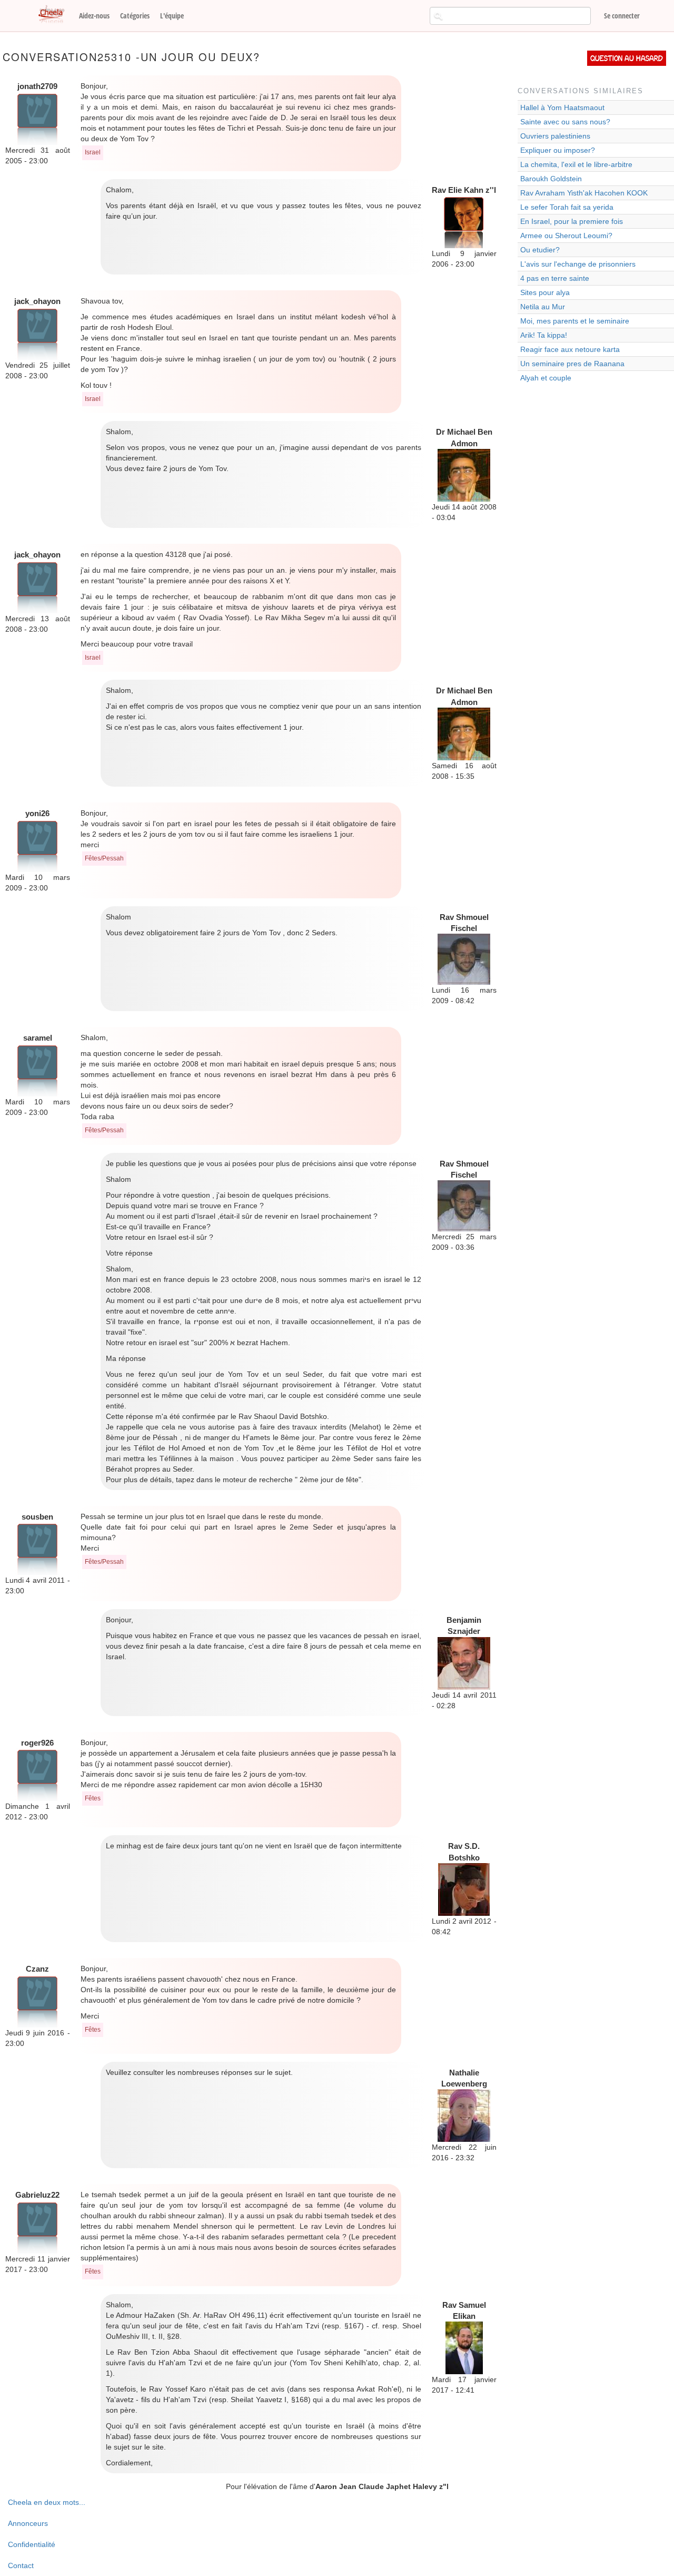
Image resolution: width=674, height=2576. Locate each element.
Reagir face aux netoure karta (570, 349)
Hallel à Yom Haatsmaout (562, 107)
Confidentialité (32, 2544)
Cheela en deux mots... (47, 2502)
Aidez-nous (94, 16)
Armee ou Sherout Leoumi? (566, 236)
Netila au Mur (543, 307)
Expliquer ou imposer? (558, 150)
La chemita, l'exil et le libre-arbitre (576, 164)
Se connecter (622, 16)
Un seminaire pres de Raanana (572, 364)
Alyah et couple (546, 378)
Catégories (135, 16)
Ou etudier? (540, 250)
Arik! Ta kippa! (544, 335)
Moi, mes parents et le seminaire (575, 321)
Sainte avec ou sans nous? (565, 122)
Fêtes (93, 1798)
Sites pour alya (545, 292)
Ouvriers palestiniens (555, 136)
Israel (93, 152)
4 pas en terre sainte (555, 278)
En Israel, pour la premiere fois (572, 221)
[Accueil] (55, 15)
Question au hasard (627, 58)
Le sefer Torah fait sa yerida (567, 207)
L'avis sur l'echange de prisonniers (578, 264)
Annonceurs (28, 2523)
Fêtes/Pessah (104, 858)
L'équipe (172, 16)
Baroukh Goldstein (551, 179)
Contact (21, 2565)
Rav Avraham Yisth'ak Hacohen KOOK (584, 193)
